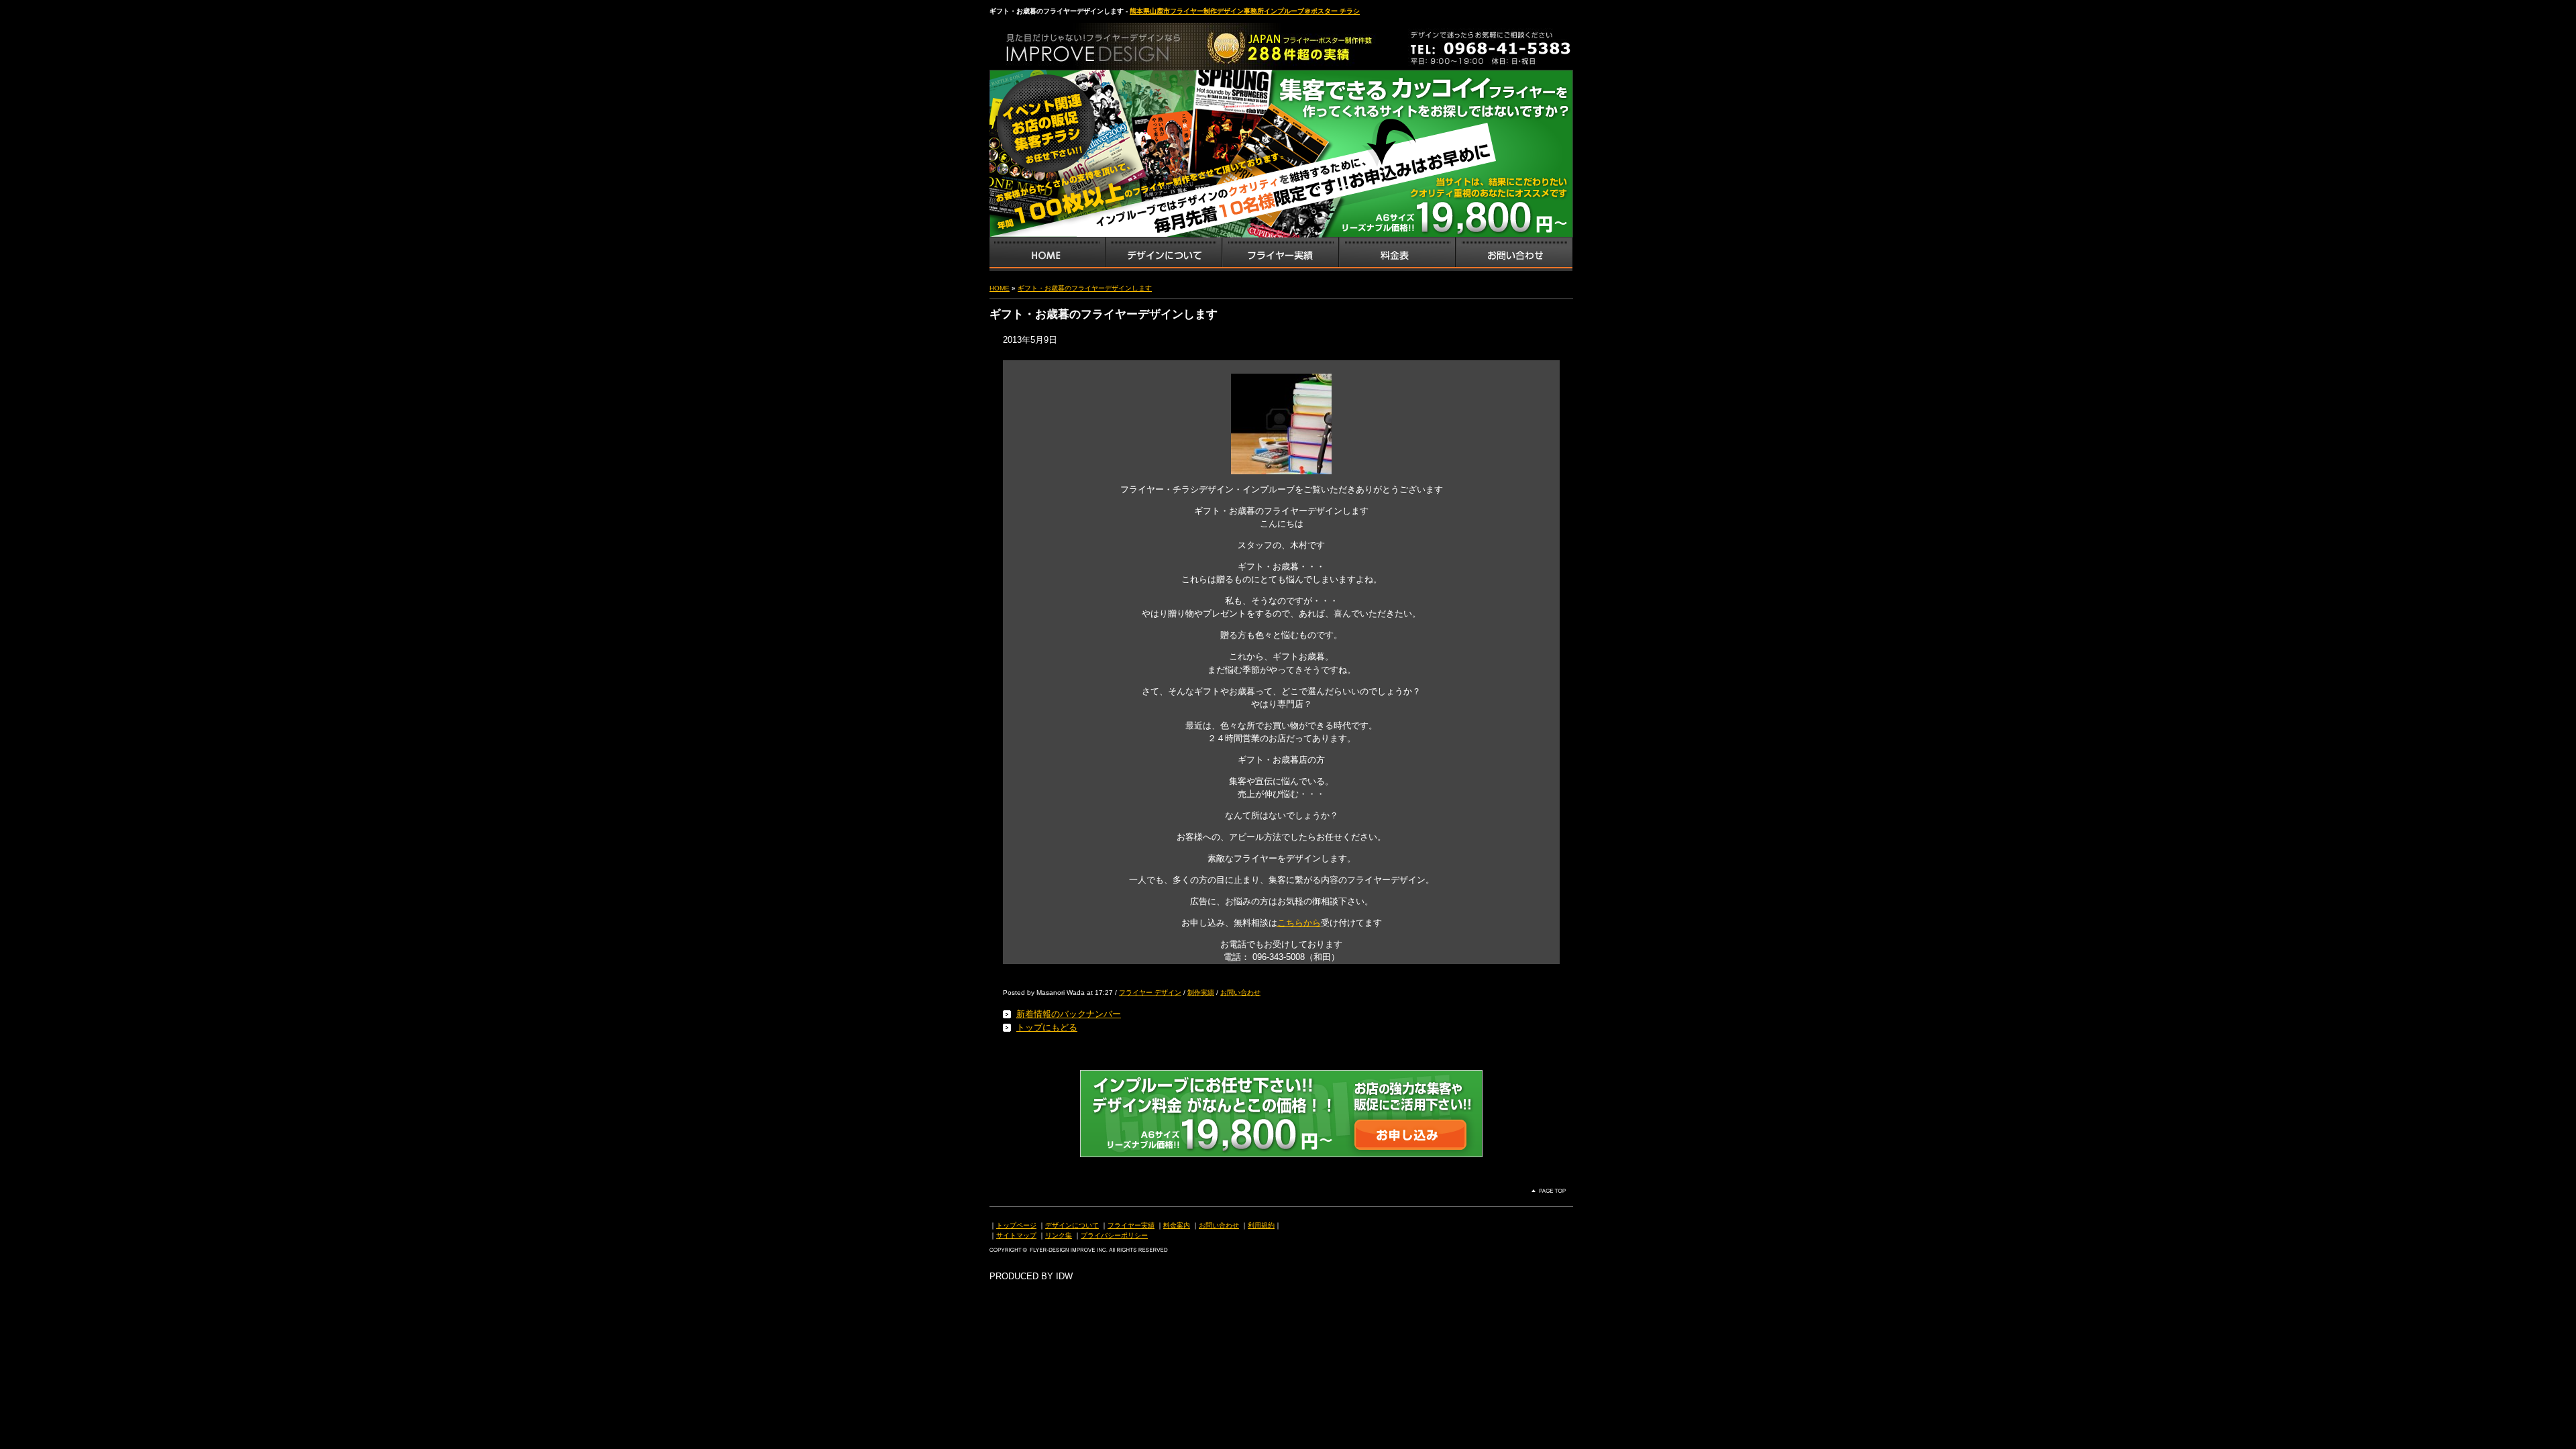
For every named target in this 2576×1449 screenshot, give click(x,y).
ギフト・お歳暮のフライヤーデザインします (1085, 288)
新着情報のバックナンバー (1069, 1014)
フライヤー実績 (1131, 1225)
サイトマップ (1016, 1235)
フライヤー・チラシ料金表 (1397, 254)
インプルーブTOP (1047, 254)
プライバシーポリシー (1114, 1235)
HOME (1000, 288)
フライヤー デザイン (1150, 992)
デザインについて (1072, 1225)
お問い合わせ (1514, 254)
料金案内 (1177, 1225)
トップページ (1016, 1225)
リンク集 (1059, 1235)
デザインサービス (1163, 254)
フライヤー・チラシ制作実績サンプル (1280, 254)
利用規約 (1261, 1225)
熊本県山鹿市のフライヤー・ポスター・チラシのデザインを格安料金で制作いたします (1130, 43)
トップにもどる (1047, 1027)
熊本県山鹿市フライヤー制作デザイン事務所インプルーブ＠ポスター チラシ (1245, 11)
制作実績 (1201, 992)
